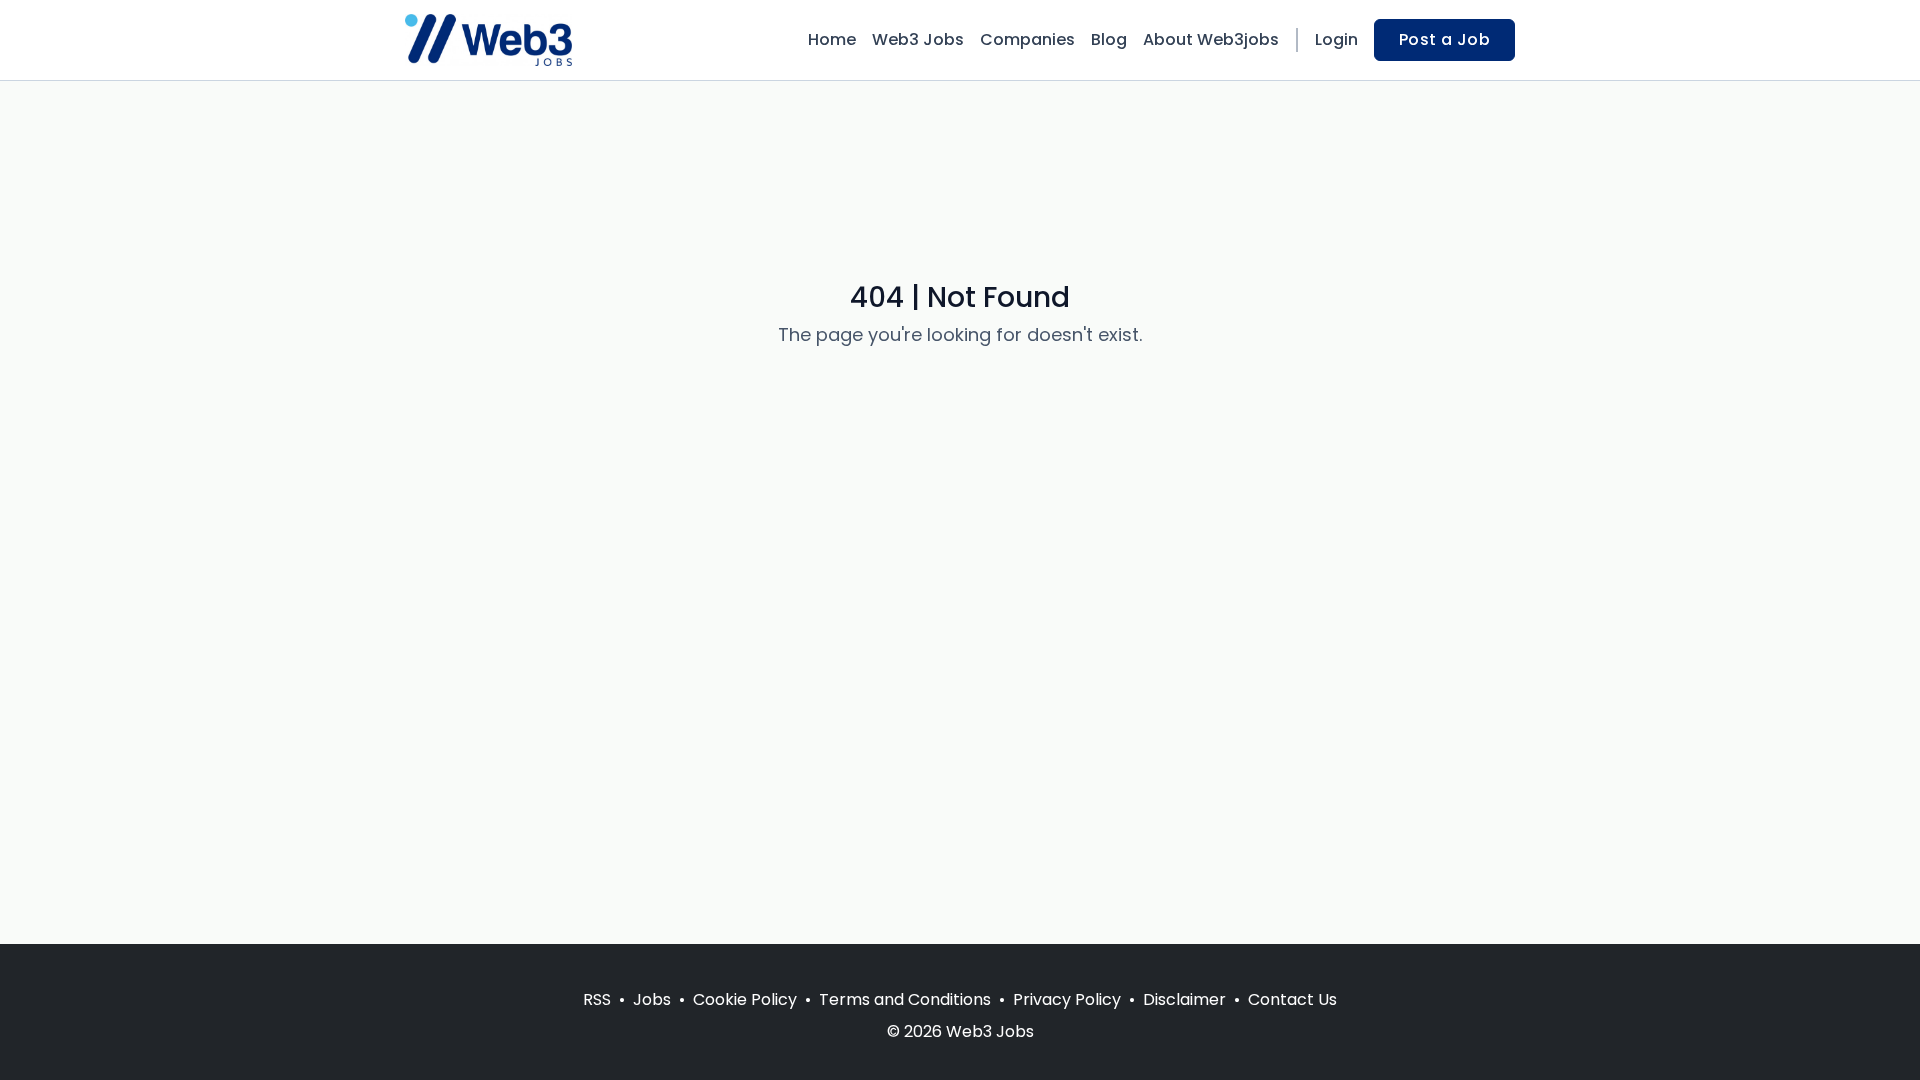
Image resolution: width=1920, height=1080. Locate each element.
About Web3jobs (1211, 39)
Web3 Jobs (918, 39)
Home (832, 39)
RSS (597, 999)
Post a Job (1444, 39)
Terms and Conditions (905, 999)
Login (1336, 39)
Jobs (652, 999)
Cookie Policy (745, 999)
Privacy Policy (1067, 999)
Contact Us (1292, 999)
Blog (1109, 39)
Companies (1027, 39)
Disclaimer (1184, 999)
